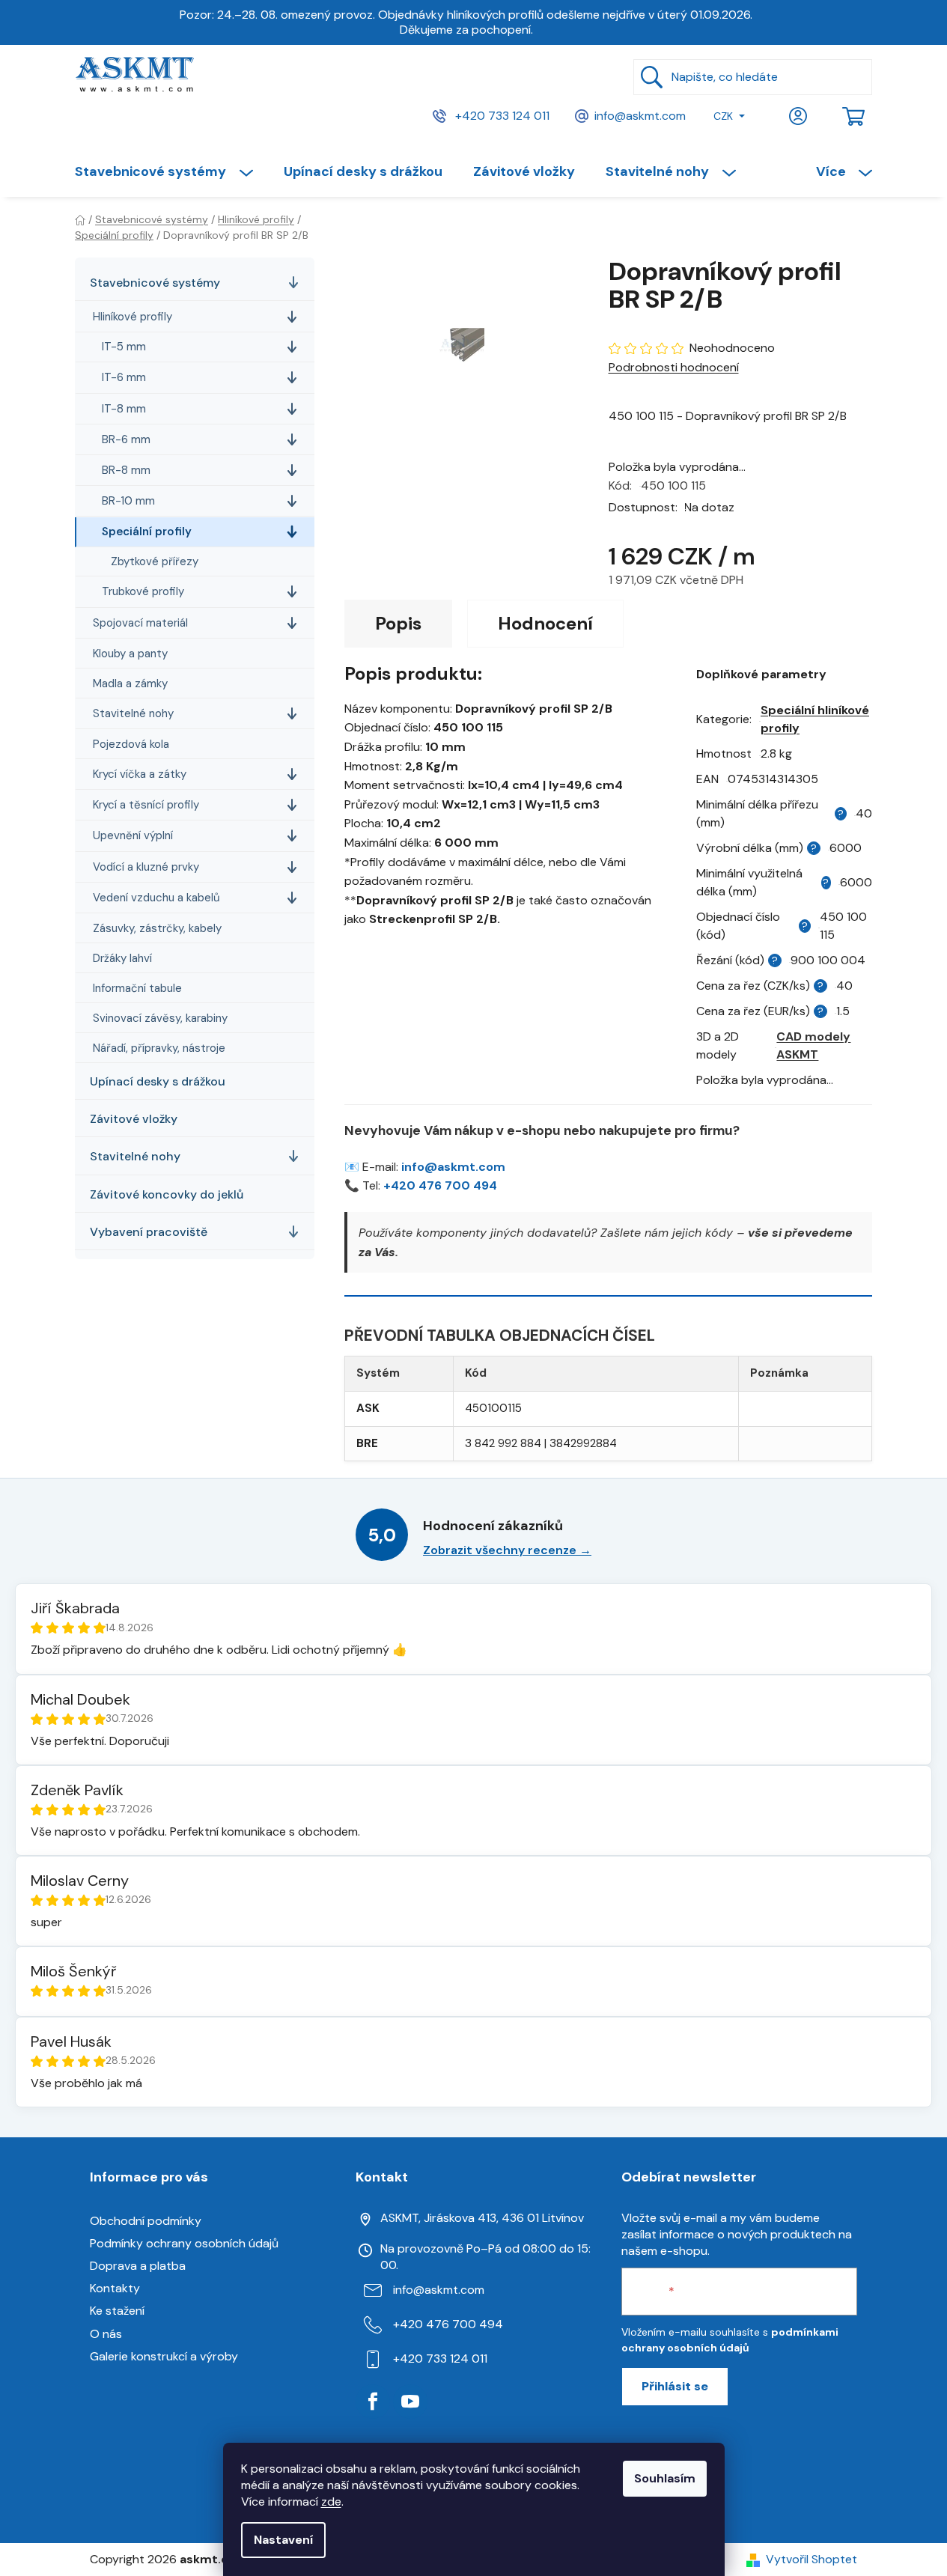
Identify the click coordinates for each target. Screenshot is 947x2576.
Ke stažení (117, 2311)
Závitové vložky (134, 1119)
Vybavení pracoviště (149, 1232)
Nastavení (283, 2540)
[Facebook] (373, 2402)
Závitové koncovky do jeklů (167, 1194)
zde (331, 2502)
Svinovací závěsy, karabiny (160, 1018)
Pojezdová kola (131, 744)
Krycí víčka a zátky (140, 774)
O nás (106, 2334)
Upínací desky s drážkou (158, 1081)
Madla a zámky (130, 683)
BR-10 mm (128, 501)
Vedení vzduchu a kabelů (156, 898)
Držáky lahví (122, 958)
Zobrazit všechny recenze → (507, 1550)
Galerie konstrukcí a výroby (164, 2356)
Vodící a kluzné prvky (146, 867)
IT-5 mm (124, 347)
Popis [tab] (398, 623)
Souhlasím (665, 2478)
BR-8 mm (126, 470)
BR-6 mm (126, 439)
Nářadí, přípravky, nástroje (159, 1048)
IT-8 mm (124, 409)
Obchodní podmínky (146, 2221)
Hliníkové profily (133, 317)
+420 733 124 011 (501, 115)
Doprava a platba (138, 2266)
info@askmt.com (640, 115)
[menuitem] (171, 171)
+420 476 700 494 (440, 1185)
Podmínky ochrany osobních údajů (184, 2243)
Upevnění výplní (133, 835)
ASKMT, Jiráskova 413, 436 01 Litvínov (482, 2218)
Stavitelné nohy (133, 713)
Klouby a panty (130, 654)
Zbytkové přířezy (155, 561)
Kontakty (115, 2288)
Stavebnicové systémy (155, 283)
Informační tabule (137, 988)
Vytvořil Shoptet (812, 2559)
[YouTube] (410, 2402)
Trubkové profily (143, 591)
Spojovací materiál (140, 623)
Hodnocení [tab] (545, 623)
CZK (723, 116)
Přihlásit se (675, 2386)
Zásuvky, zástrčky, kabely (157, 928)
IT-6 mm (124, 377)
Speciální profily (147, 532)
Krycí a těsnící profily (146, 805)
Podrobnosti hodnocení (674, 367)
